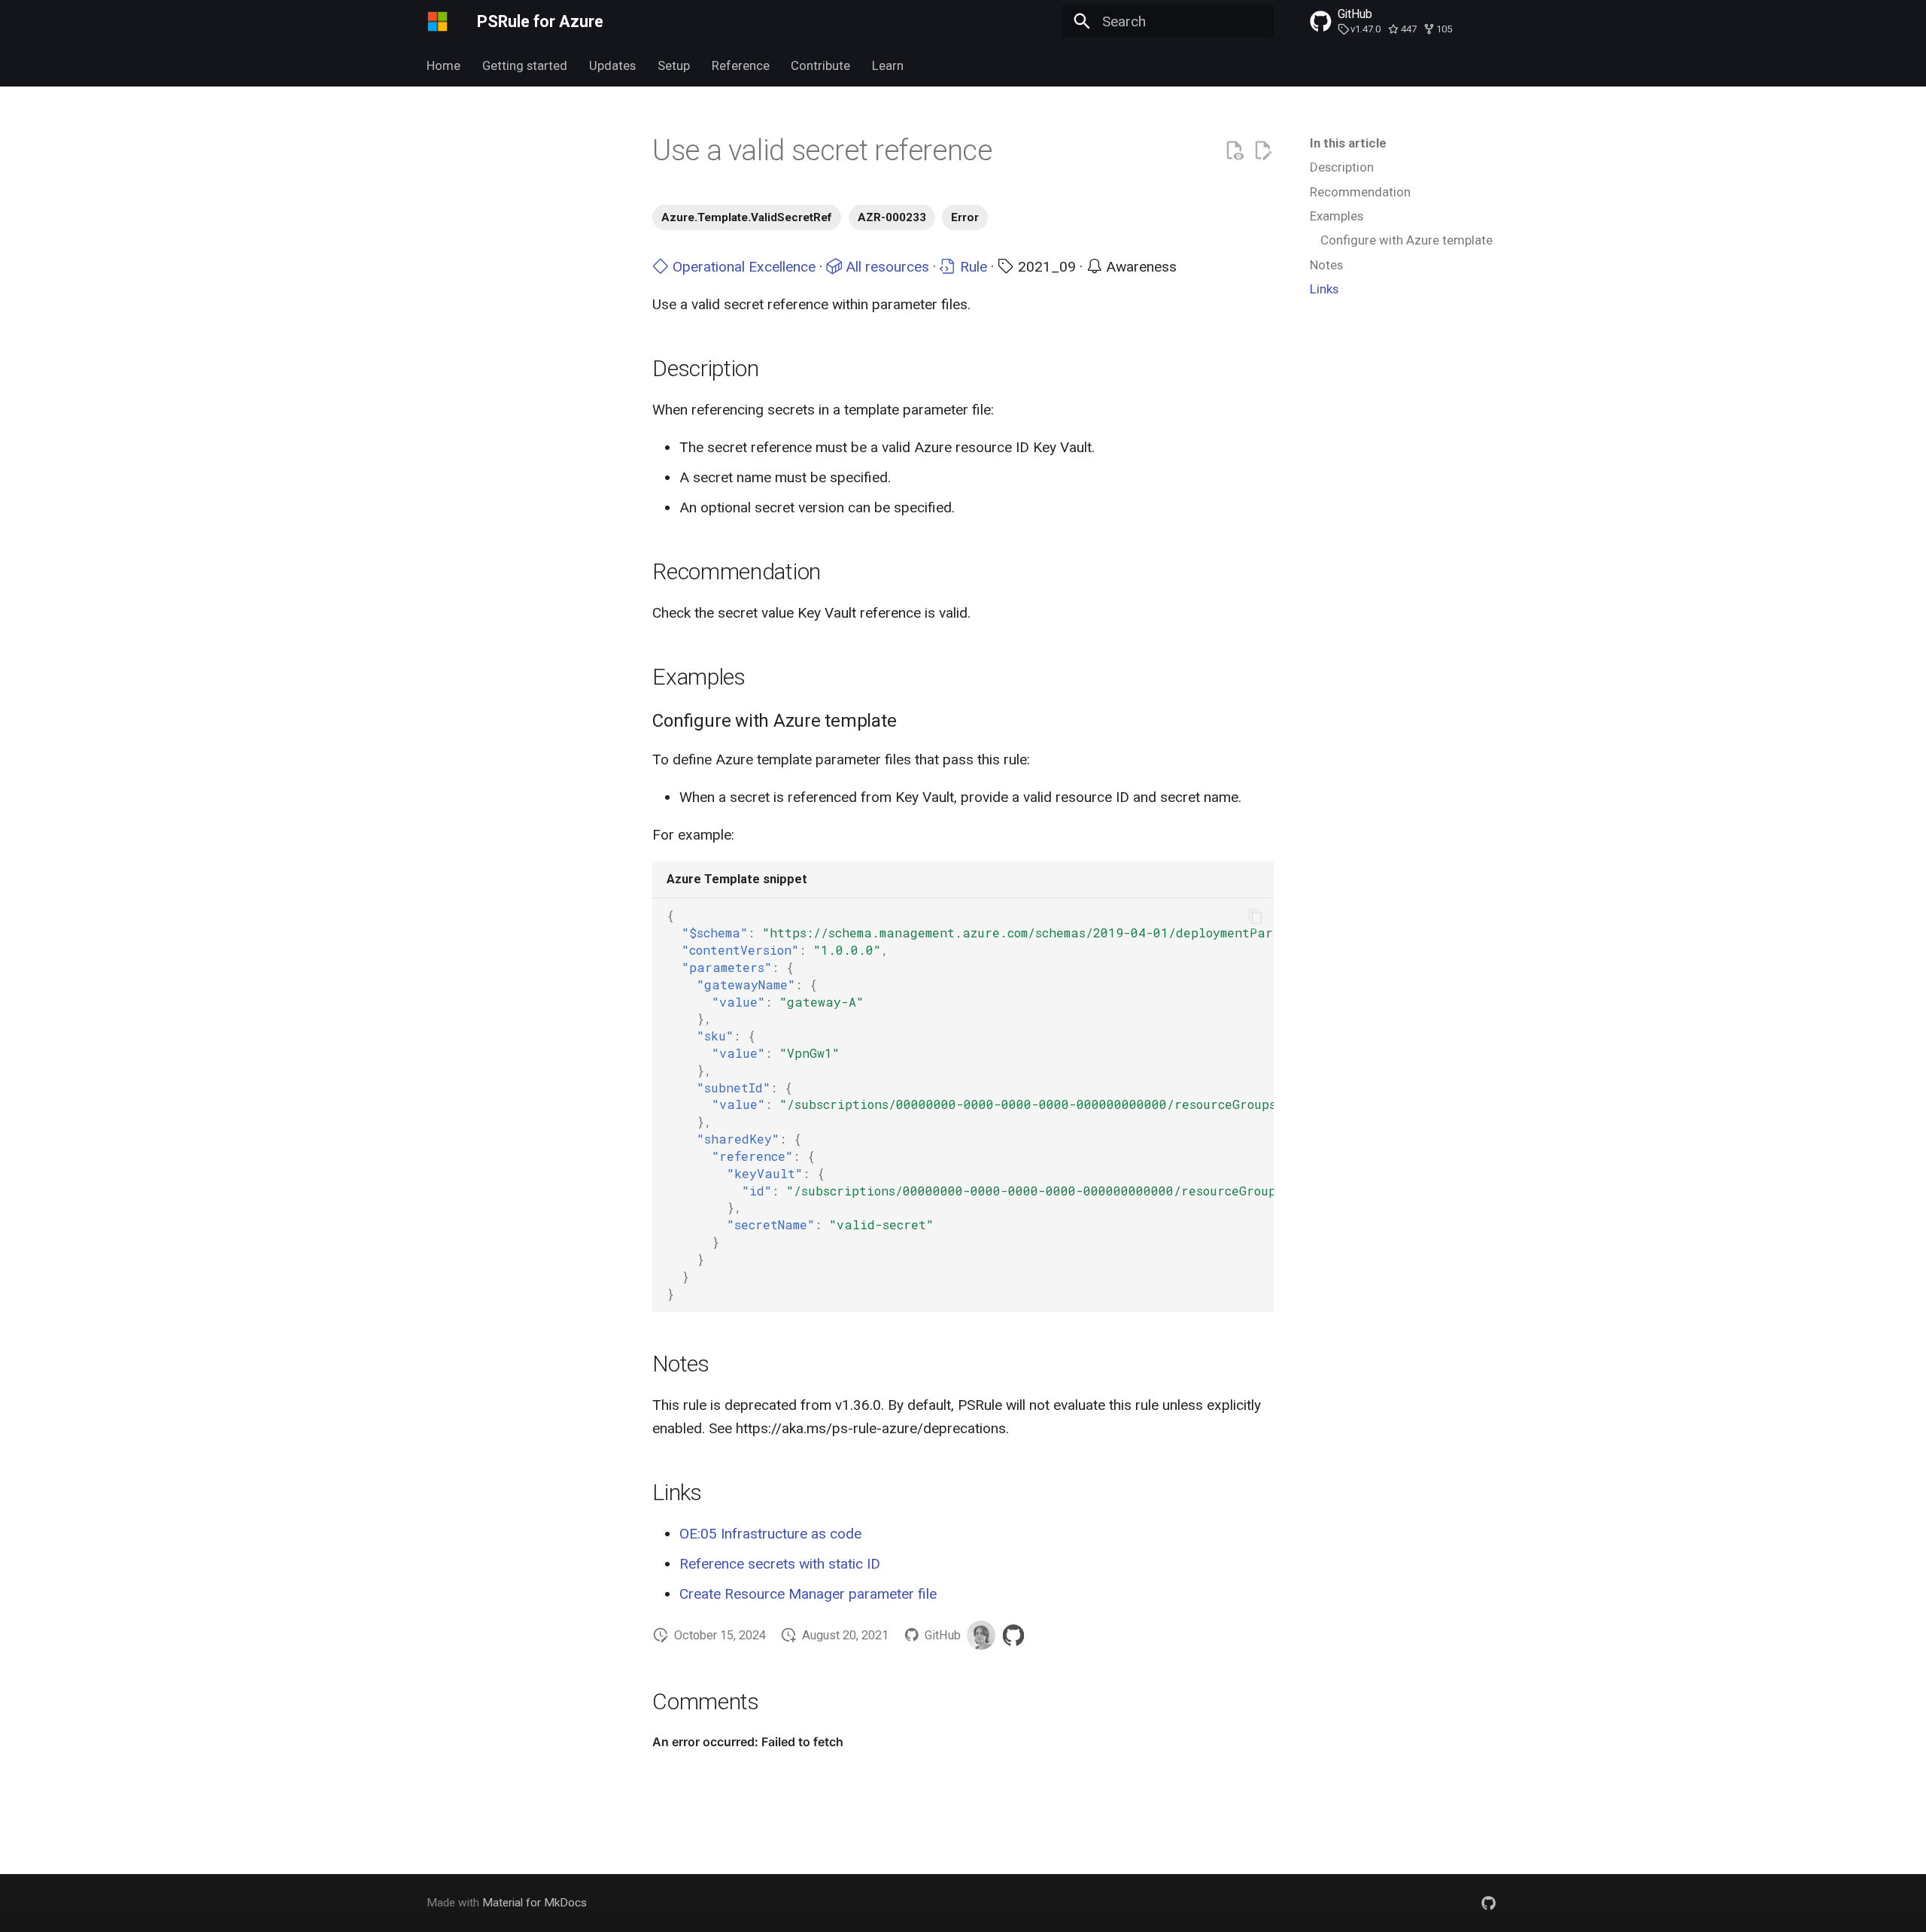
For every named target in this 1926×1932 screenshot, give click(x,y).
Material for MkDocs (535, 1903)
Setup (674, 65)
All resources (886, 267)
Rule (972, 267)
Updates (612, 65)
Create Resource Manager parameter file (808, 1594)
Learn (888, 65)
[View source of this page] (1234, 151)
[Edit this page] (1263, 151)
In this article (1348, 143)
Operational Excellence (742, 267)
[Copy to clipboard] (1255, 916)
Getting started (525, 65)
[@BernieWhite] (981, 1635)
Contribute (820, 65)
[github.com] (1488, 1903)
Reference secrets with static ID (780, 1564)
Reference (740, 65)
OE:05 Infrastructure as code (770, 1534)
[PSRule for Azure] (438, 22)
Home (444, 65)
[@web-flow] (1013, 1635)
